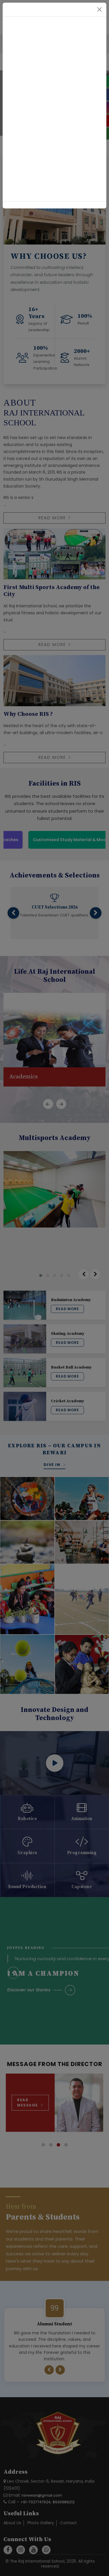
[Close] (100, 9)
